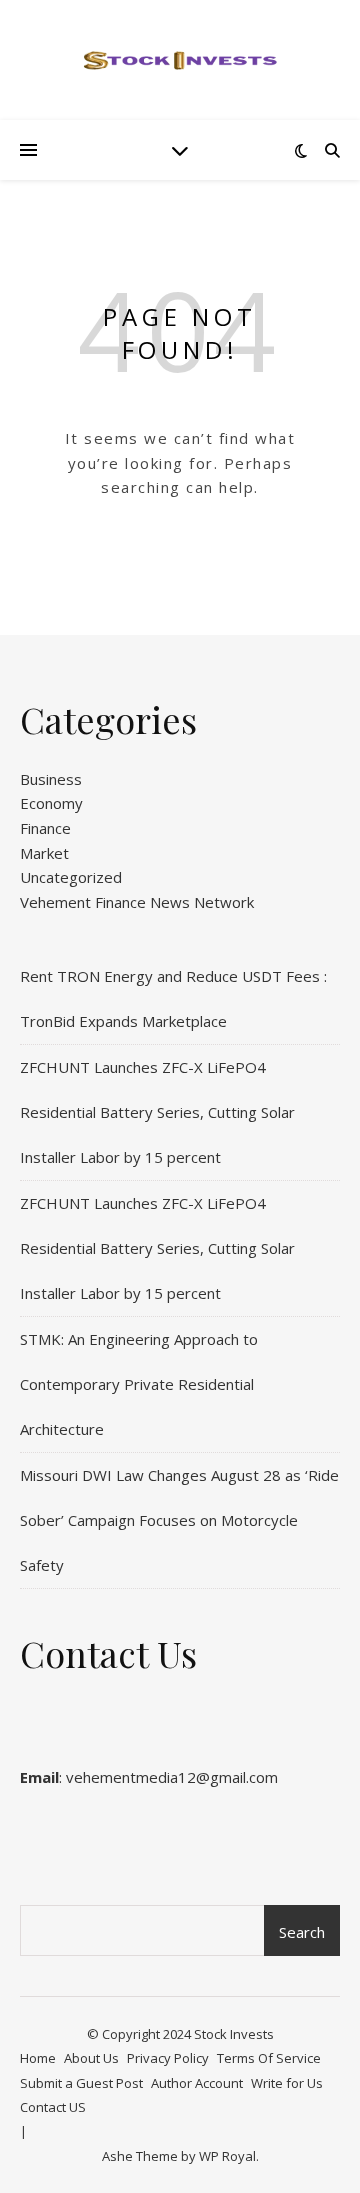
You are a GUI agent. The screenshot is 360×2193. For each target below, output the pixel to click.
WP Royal (227, 2156)
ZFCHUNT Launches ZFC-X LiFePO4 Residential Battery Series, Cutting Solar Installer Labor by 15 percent (157, 1112)
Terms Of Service (269, 2058)
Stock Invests (234, 2034)
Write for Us (287, 2083)
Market (44, 853)
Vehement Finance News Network (137, 902)
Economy (51, 803)
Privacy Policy (168, 2058)
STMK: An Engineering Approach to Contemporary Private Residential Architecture (139, 1384)
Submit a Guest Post (81, 2083)
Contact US (53, 2107)
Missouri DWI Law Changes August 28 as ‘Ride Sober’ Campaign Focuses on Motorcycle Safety (179, 1520)
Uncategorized (71, 877)
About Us (91, 2058)
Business (51, 779)
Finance (45, 828)
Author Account (197, 2083)
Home (38, 2058)
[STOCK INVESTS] (180, 60)
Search (302, 1932)
